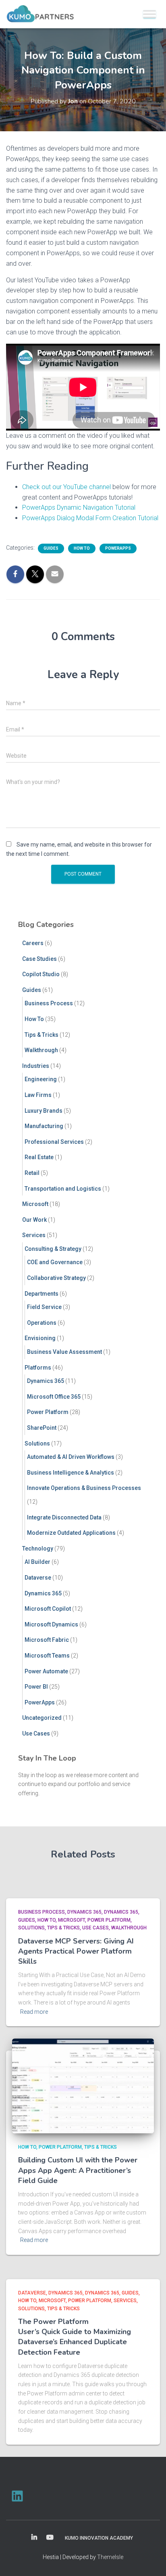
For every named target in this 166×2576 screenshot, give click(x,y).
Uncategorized (42, 1718)
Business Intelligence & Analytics (71, 1473)
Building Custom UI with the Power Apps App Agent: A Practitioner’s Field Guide (78, 2170)
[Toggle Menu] (149, 14)
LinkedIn (34, 2538)
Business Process (49, 1003)
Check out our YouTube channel (66, 487)
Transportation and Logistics (63, 1189)
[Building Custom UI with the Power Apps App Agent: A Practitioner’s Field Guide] (83, 2085)
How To (82, 548)
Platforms (38, 1368)
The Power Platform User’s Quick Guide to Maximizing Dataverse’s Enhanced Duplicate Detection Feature (75, 2337)
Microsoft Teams (47, 1656)
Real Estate (39, 1157)
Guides (51, 548)
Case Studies (39, 959)
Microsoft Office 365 (54, 1397)
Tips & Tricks (41, 1035)
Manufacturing (44, 1126)
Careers (33, 943)
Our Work (34, 1220)
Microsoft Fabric (47, 1640)
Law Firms (38, 1095)
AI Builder (37, 1562)
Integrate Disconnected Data (64, 1517)
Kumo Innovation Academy (99, 2538)
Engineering (41, 1079)
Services (34, 1235)
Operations (42, 1323)
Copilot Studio (41, 974)
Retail (32, 1173)
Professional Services (54, 1142)
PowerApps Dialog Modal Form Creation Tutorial (90, 518)
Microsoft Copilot (48, 1609)
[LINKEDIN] (17, 2496)
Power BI (36, 1687)
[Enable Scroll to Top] (150, 2560)
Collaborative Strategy (56, 1278)
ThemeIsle (110, 2557)
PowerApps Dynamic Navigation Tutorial (79, 507)
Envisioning (40, 1338)
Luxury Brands (44, 1111)
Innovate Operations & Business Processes (84, 1488)
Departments (41, 1294)
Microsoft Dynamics (51, 1624)
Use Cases (36, 1733)
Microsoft (35, 1204)
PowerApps (118, 548)
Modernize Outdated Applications (71, 1533)
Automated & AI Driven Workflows (71, 1457)
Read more (34, 2012)
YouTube (50, 2538)
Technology (38, 1549)
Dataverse (38, 1578)
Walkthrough (41, 1050)
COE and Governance (55, 1262)
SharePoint (42, 1428)
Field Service (44, 1307)
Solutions (37, 1443)
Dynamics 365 (46, 1381)
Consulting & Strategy (53, 1249)
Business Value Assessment (64, 1352)
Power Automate (46, 1671)
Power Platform (48, 1412)
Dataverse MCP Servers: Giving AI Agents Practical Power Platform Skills (76, 1951)
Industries (36, 1066)
